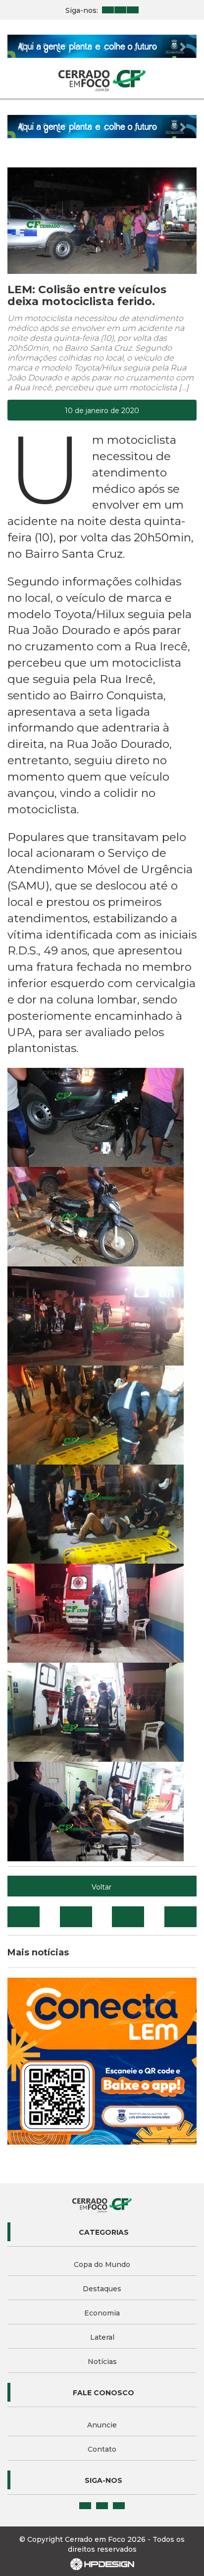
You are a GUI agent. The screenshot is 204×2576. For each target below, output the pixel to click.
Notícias (102, 2362)
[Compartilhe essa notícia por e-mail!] (128, 1917)
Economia (102, 2313)
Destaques (102, 2289)
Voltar (102, 1887)
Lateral (102, 2337)
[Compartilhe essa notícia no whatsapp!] (180, 1917)
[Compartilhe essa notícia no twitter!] (76, 1917)
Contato (102, 2449)
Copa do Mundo (102, 2264)
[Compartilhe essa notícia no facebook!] (24, 1917)
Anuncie (102, 2425)
